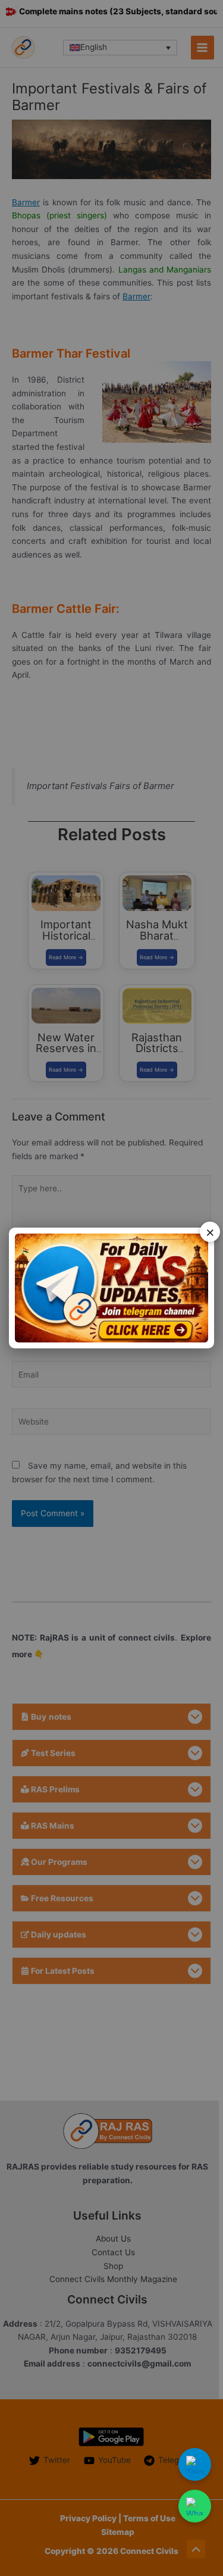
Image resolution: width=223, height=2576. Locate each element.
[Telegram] (195, 2464)
